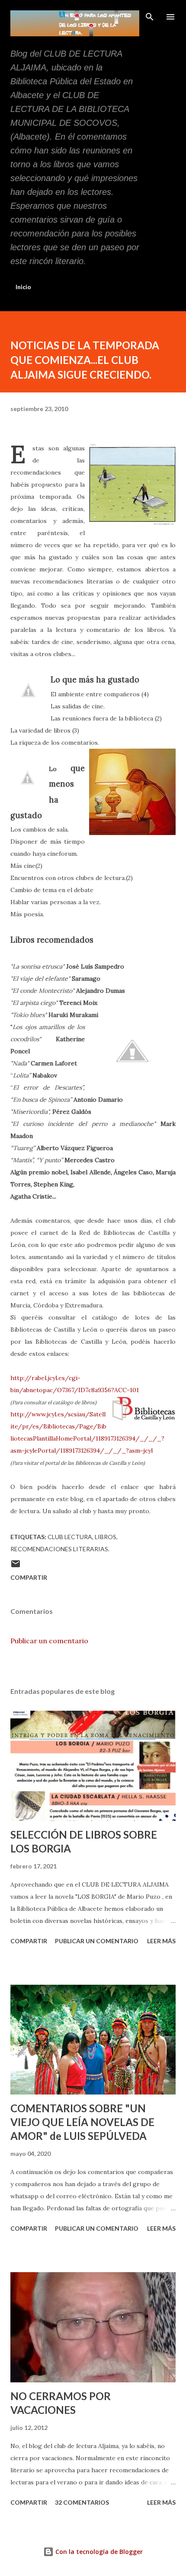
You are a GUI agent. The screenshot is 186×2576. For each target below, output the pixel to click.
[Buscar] (150, 16)
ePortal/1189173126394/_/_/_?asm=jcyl (93, 1451)
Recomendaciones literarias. (60, 1549)
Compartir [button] (29, 1577)
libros (106, 1537)
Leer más (161, 1941)
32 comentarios (82, 2502)
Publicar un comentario (49, 1641)
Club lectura (70, 1537)
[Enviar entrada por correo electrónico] (16, 1567)
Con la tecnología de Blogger (98, 2552)
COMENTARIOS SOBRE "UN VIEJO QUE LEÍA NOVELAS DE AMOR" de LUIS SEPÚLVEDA (82, 2122)
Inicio (23, 287)
